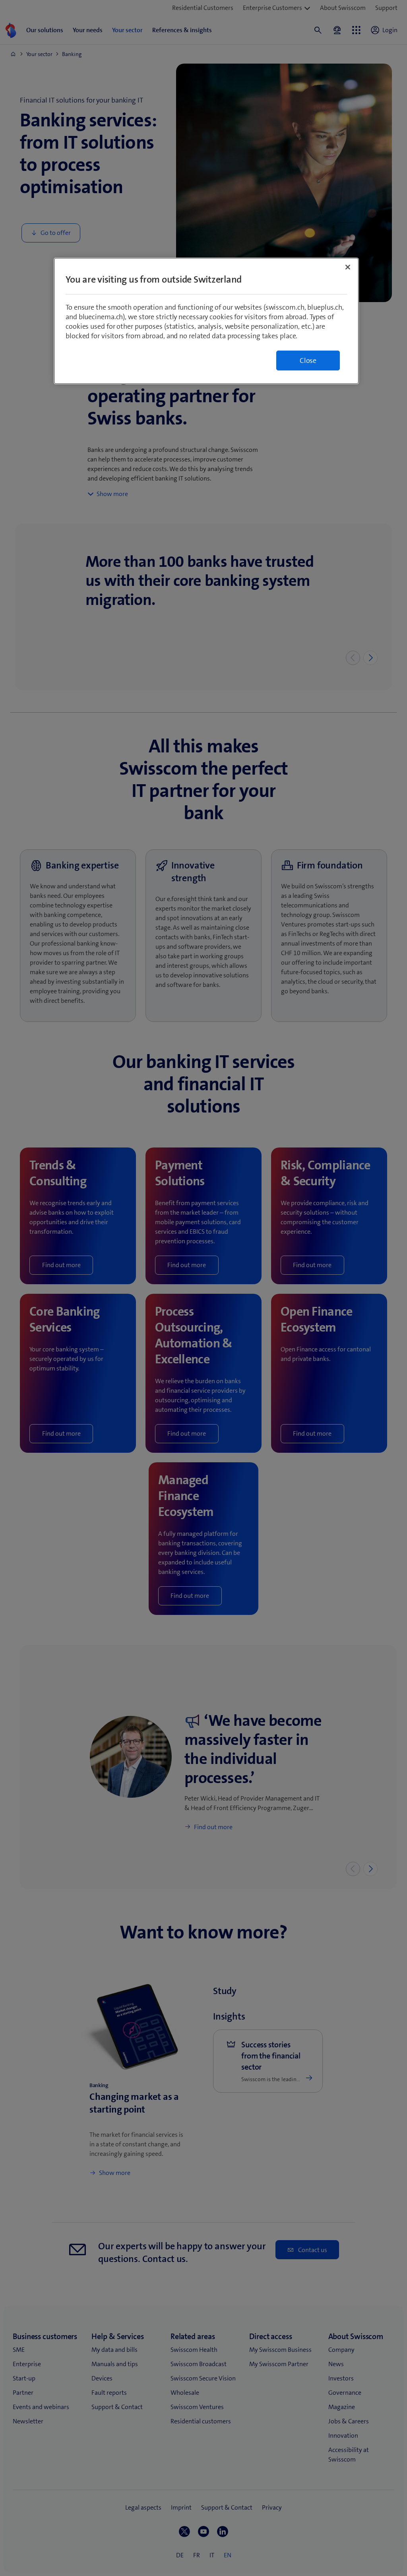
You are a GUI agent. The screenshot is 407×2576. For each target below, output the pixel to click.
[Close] (348, 267)
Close (308, 361)
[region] (206, 321)
